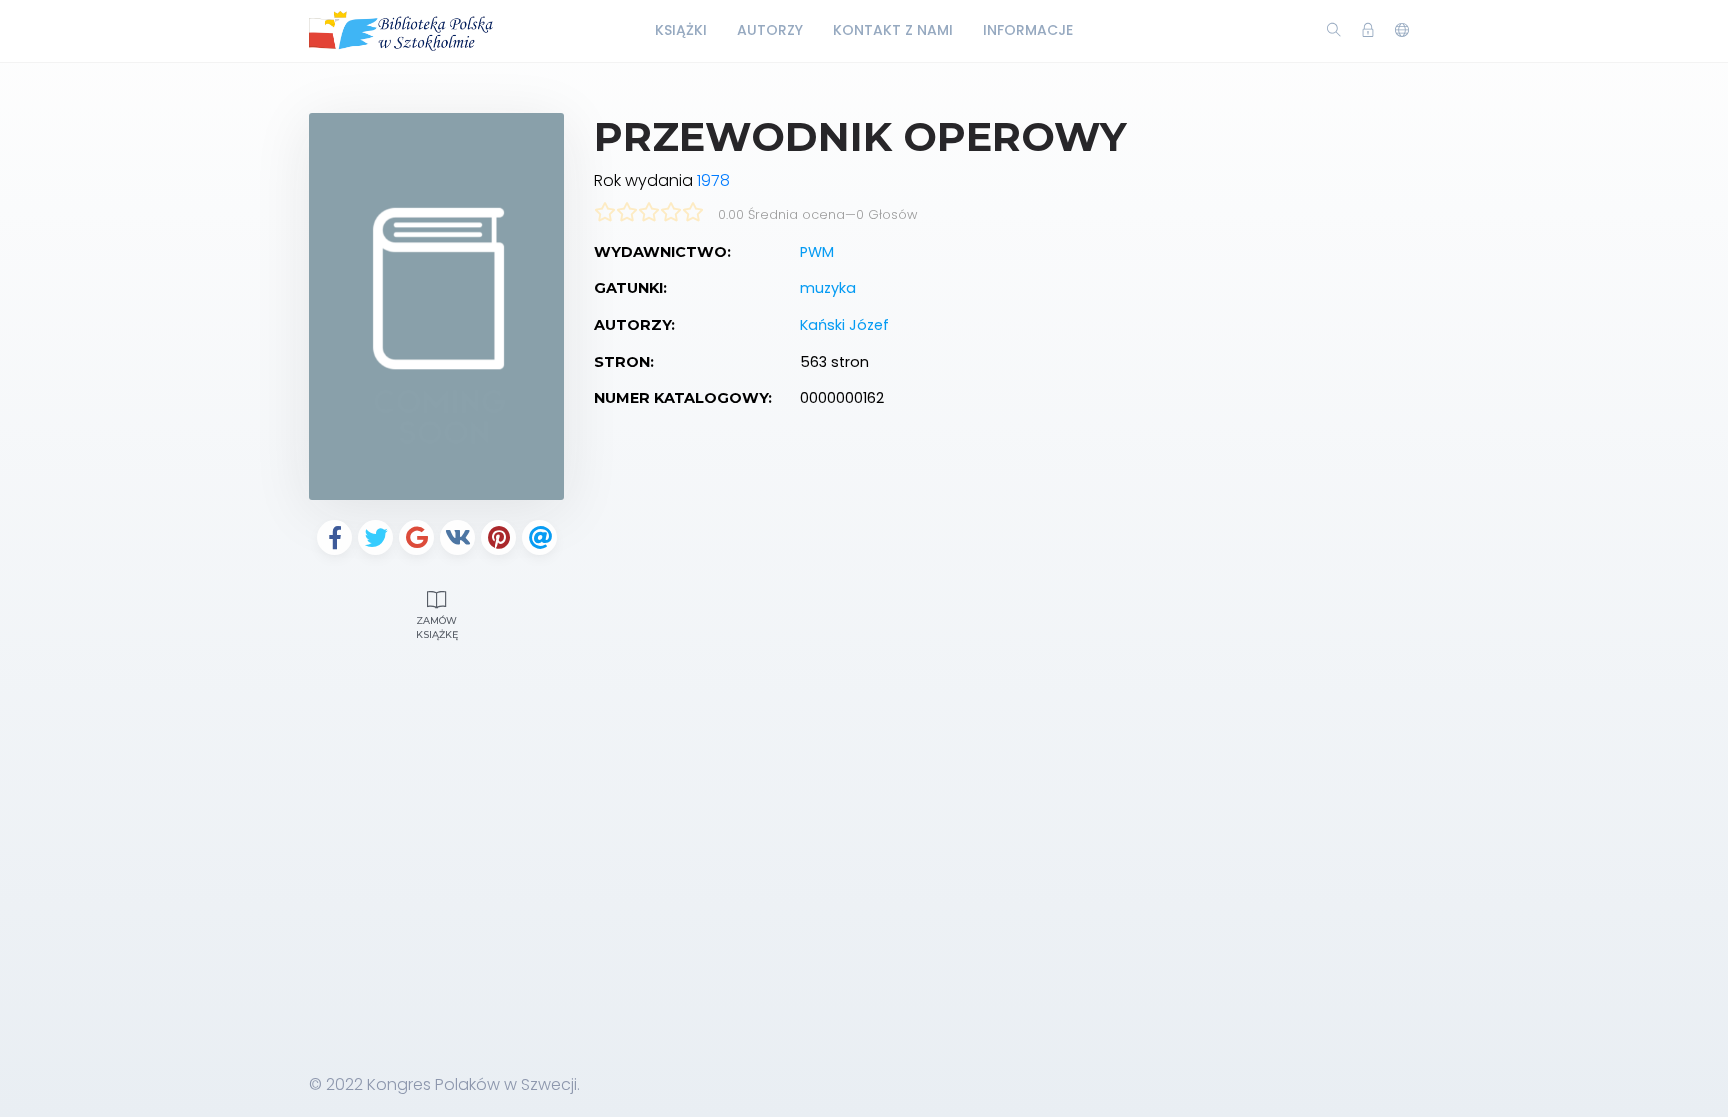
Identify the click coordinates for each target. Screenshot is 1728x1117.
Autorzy (770, 30)
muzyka (828, 288)
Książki (681, 30)
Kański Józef (844, 325)
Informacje (1028, 30)
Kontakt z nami (893, 30)
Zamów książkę (437, 627)
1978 (713, 180)
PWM (817, 252)
